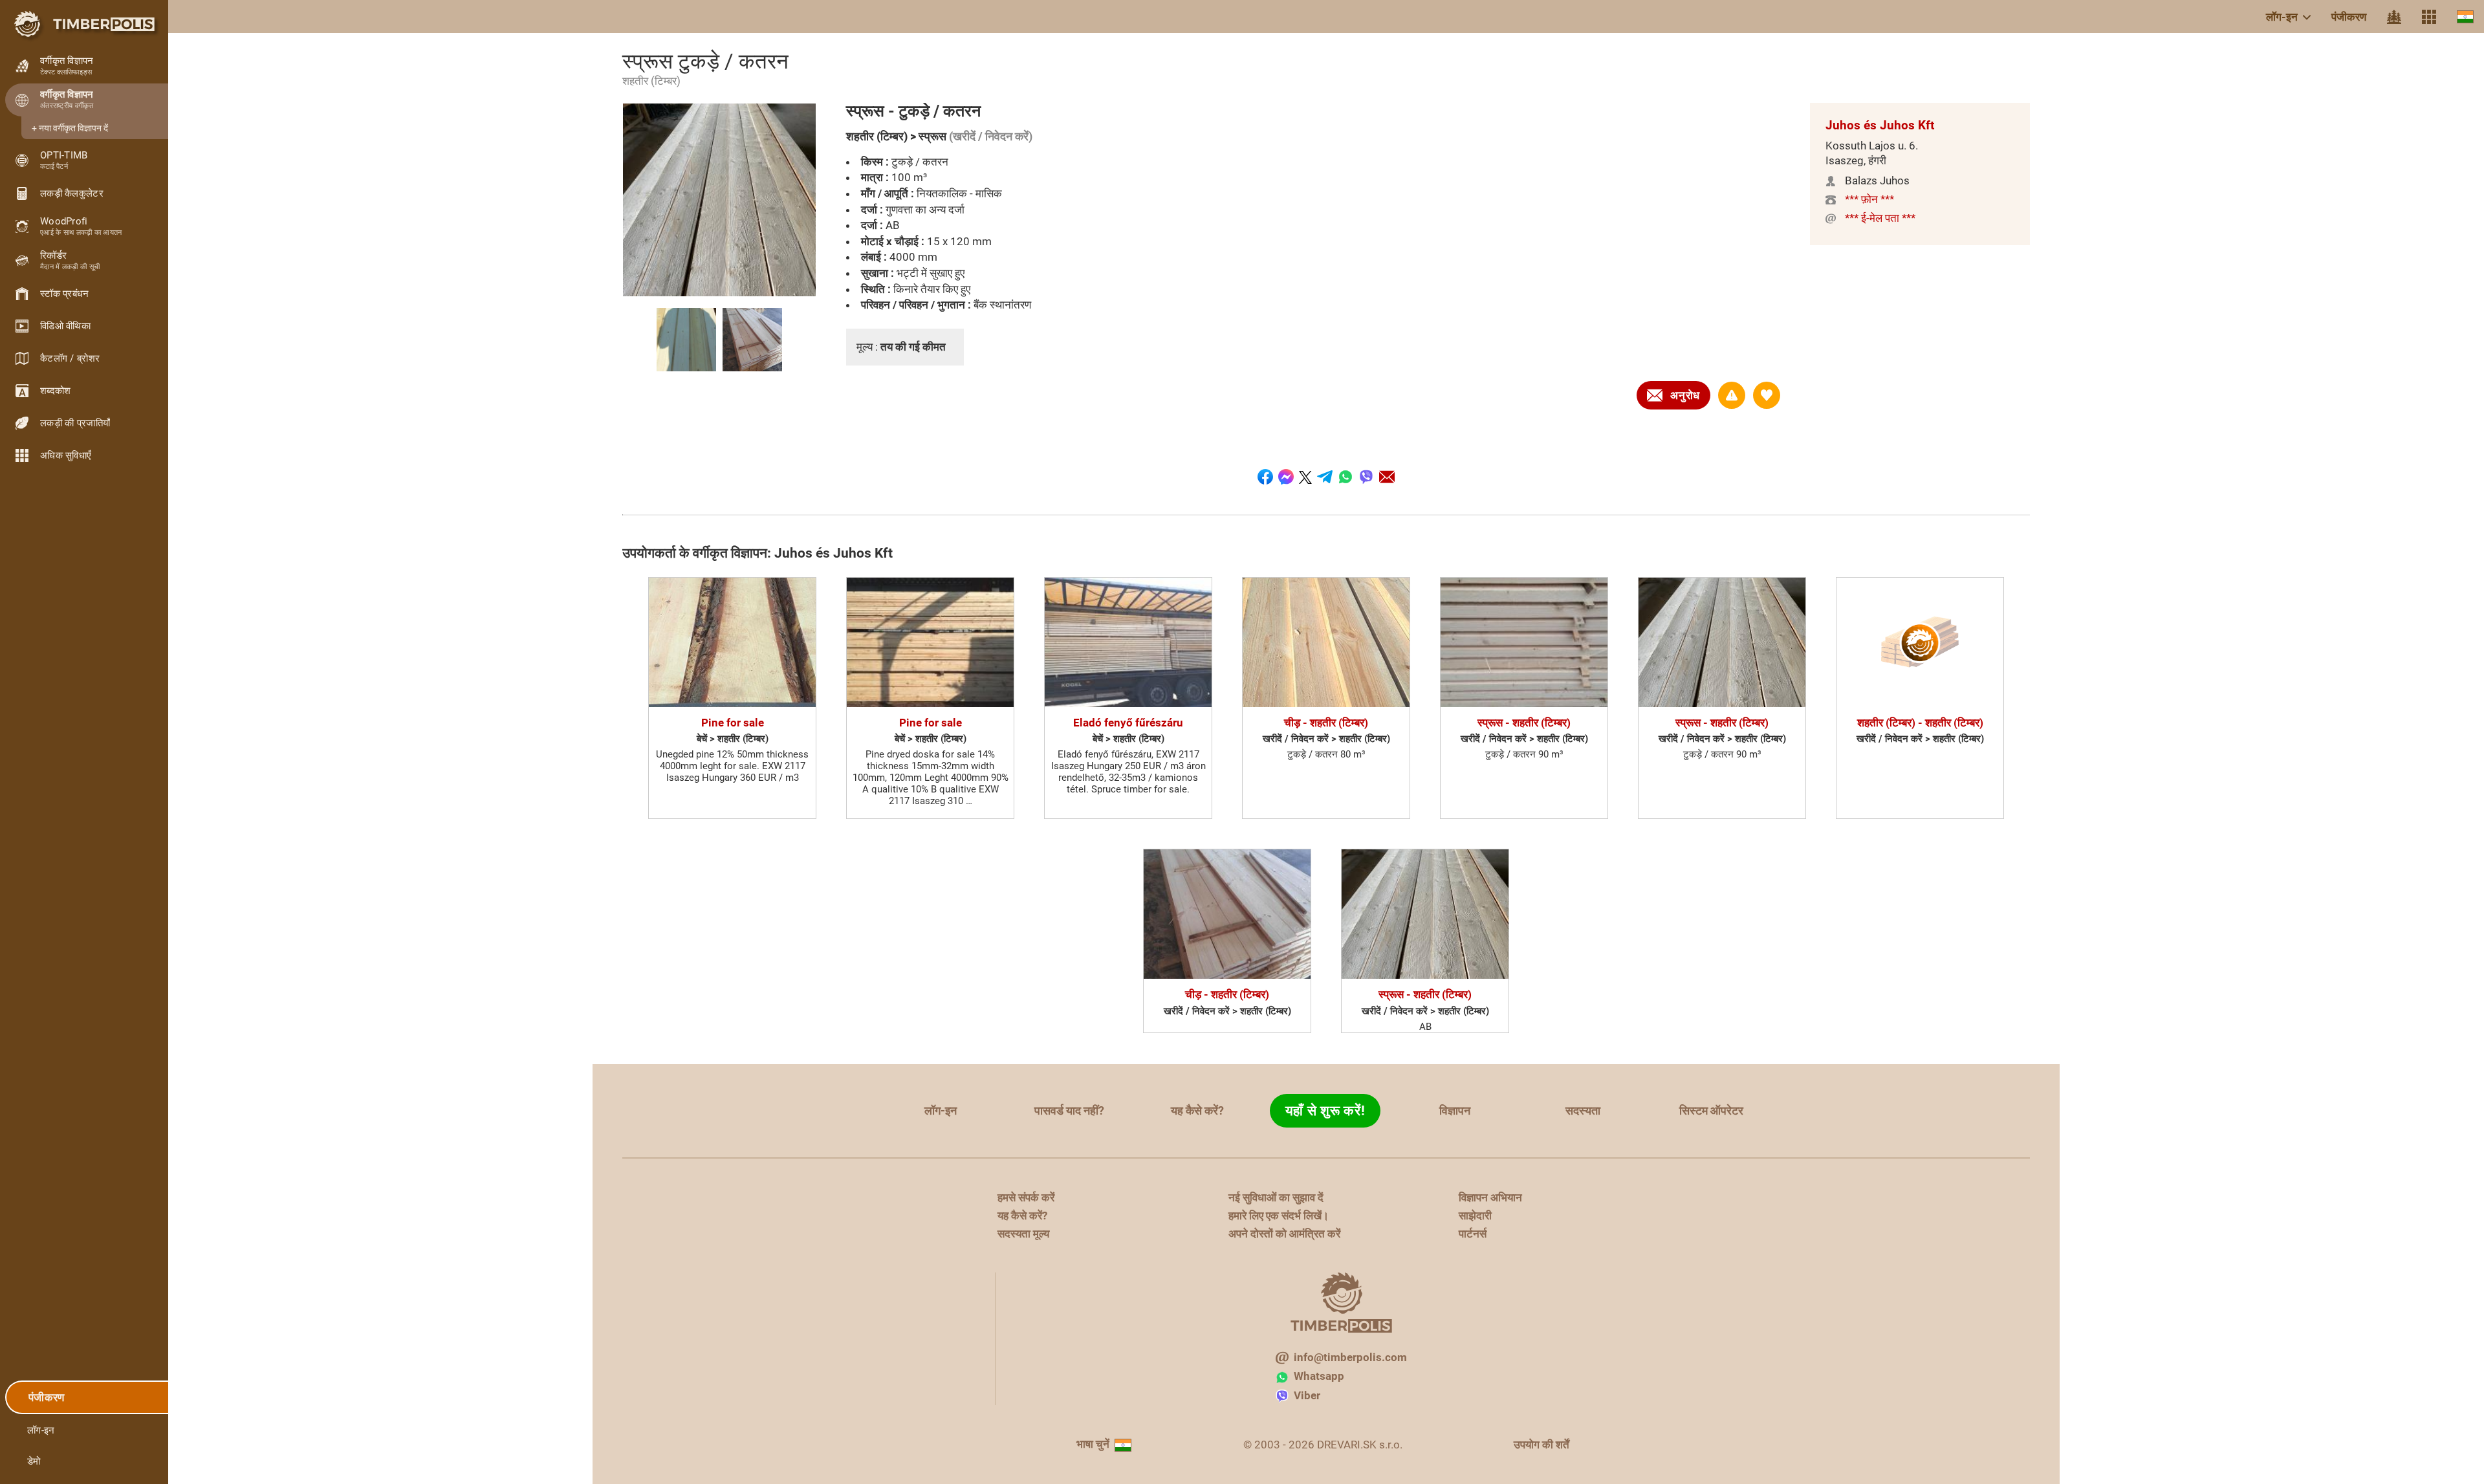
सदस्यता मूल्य (1023, 1234)
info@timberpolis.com (1350, 1357)
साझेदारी (1475, 1216)
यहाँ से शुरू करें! (1325, 1111)
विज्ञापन (1455, 1110)
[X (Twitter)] (1305, 477)
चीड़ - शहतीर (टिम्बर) (1326, 723)
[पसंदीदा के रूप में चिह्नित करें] (1767, 395)
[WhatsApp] (1345, 477)
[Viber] (1366, 477)
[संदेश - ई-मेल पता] (1387, 477)
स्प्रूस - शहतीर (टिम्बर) (1524, 723)
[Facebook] (1265, 477)
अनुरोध (1685, 395)
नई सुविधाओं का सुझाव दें (1276, 1197)
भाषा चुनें (1093, 1444)
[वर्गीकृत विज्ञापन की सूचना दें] (1732, 395)
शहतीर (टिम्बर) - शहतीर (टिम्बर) (1920, 723)
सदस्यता (1583, 1110)
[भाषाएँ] (2465, 16)
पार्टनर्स (1473, 1234)
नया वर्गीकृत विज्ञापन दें (73, 128)
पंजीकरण (2349, 17)
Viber (1307, 1395)
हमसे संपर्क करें (1026, 1197)
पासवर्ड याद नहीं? (1069, 1110)
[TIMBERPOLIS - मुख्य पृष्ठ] (84, 24)
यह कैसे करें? (1197, 1110)
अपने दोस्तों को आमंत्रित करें (1284, 1234)
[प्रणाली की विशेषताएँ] (2429, 17)
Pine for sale (733, 723)
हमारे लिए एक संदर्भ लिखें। (1279, 1216)
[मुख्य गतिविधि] (2394, 17)
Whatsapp (1319, 1376)
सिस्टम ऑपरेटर (1711, 1110)
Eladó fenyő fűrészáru (1128, 723)
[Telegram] (1325, 477)
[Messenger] (1286, 477)
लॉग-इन (2282, 17)
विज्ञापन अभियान (1490, 1197)
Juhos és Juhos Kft (1880, 125)
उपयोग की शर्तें (1542, 1445)
